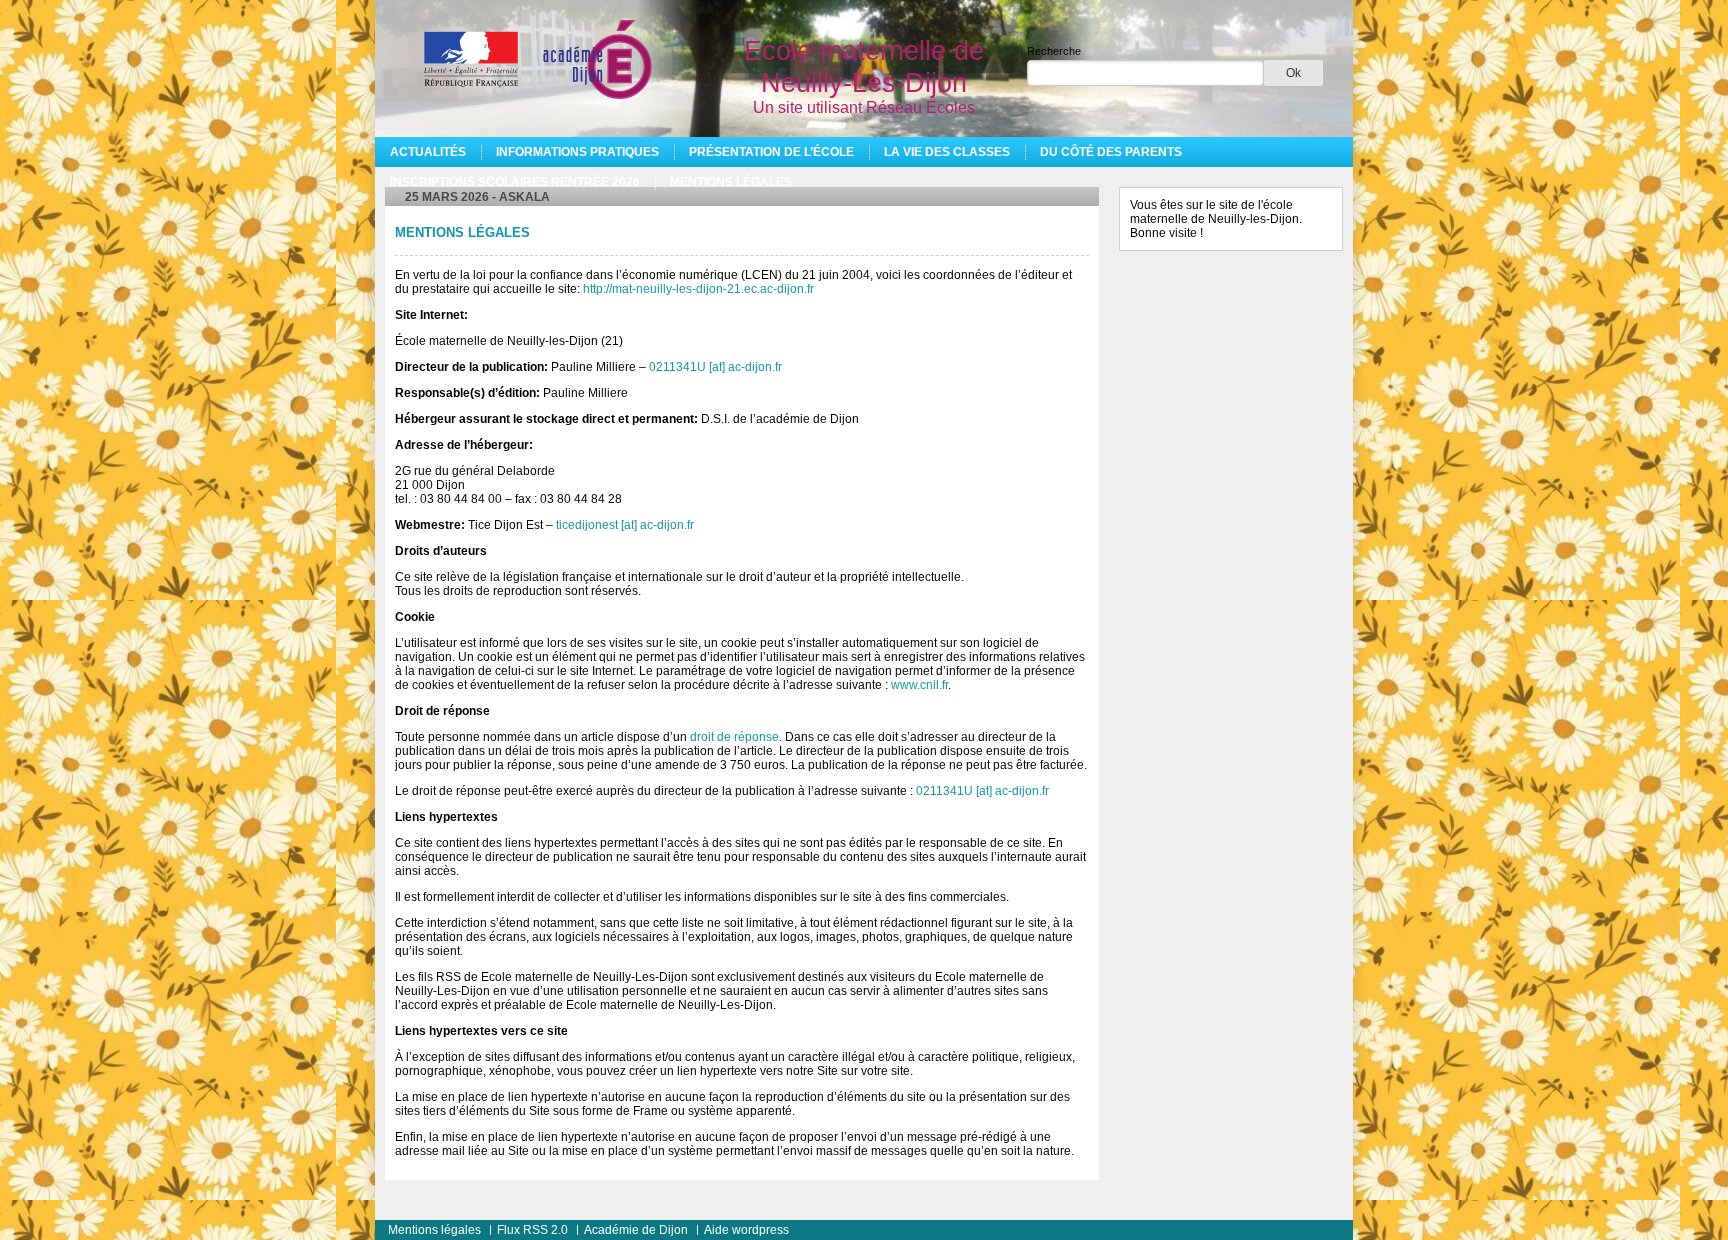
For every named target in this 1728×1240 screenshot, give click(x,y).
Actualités (428, 152)
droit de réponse (734, 737)
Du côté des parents (1111, 152)
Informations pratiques (577, 152)
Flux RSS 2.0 (532, 1230)
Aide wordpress (746, 1230)
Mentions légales (731, 182)
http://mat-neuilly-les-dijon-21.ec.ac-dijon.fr (698, 289)
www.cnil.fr (919, 685)
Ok (1293, 73)
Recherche (1054, 51)
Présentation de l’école (771, 152)
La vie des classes (947, 152)
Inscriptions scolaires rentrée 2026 (515, 182)
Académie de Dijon (636, 1230)
